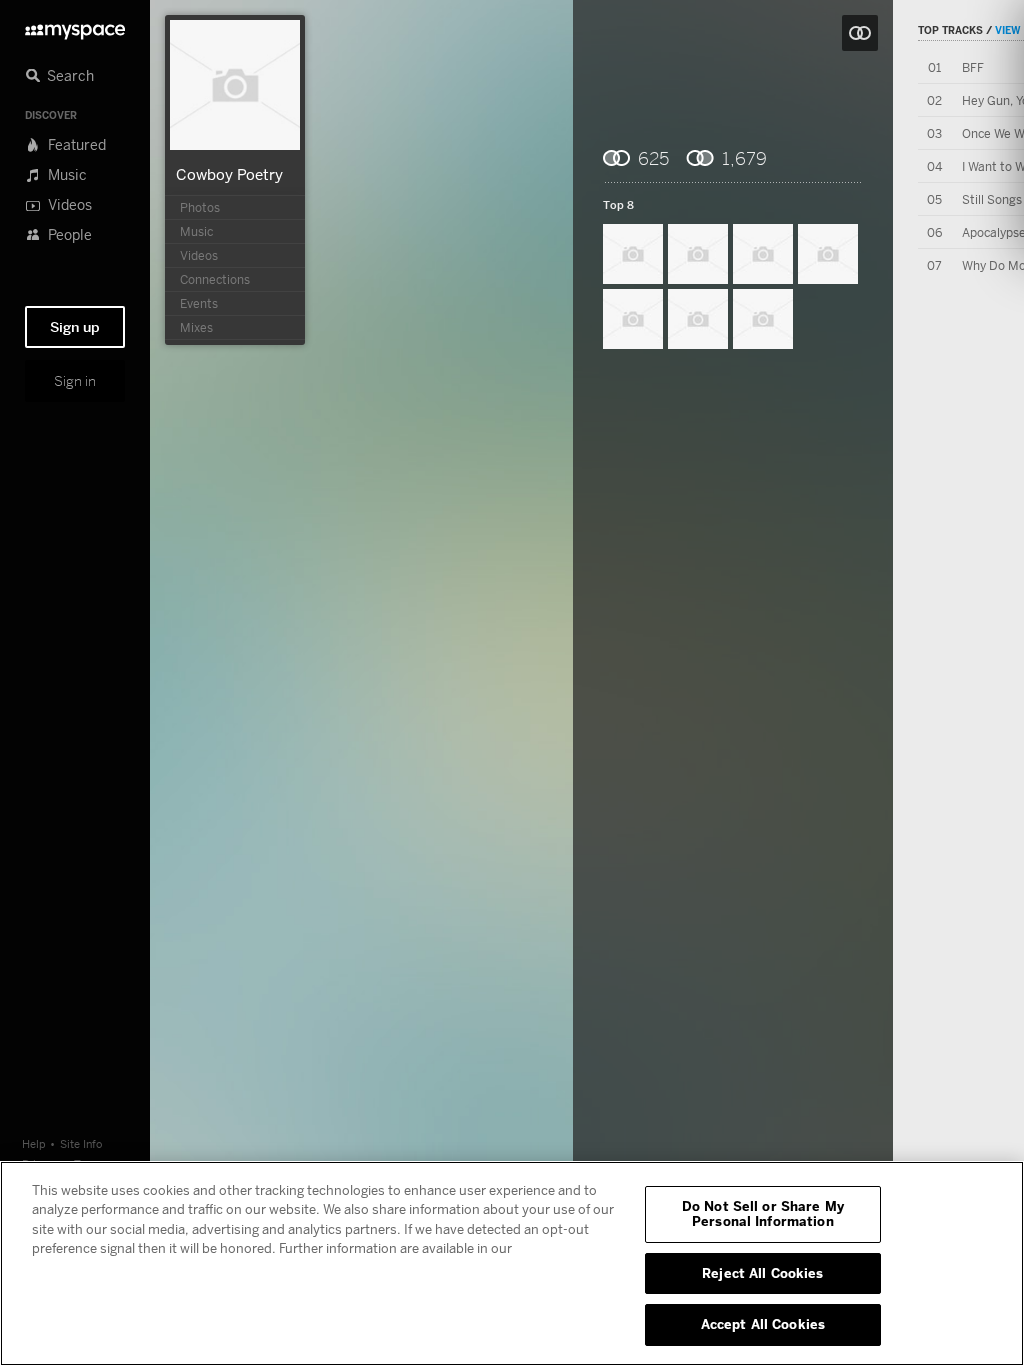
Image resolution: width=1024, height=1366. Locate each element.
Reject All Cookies (762, 1273)
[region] (512, 1263)
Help (34, 1143)
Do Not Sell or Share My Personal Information (763, 1214)
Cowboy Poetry (229, 174)
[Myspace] (75, 26)
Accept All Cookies (763, 1324)
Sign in (75, 381)
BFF (973, 67)
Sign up (75, 327)
